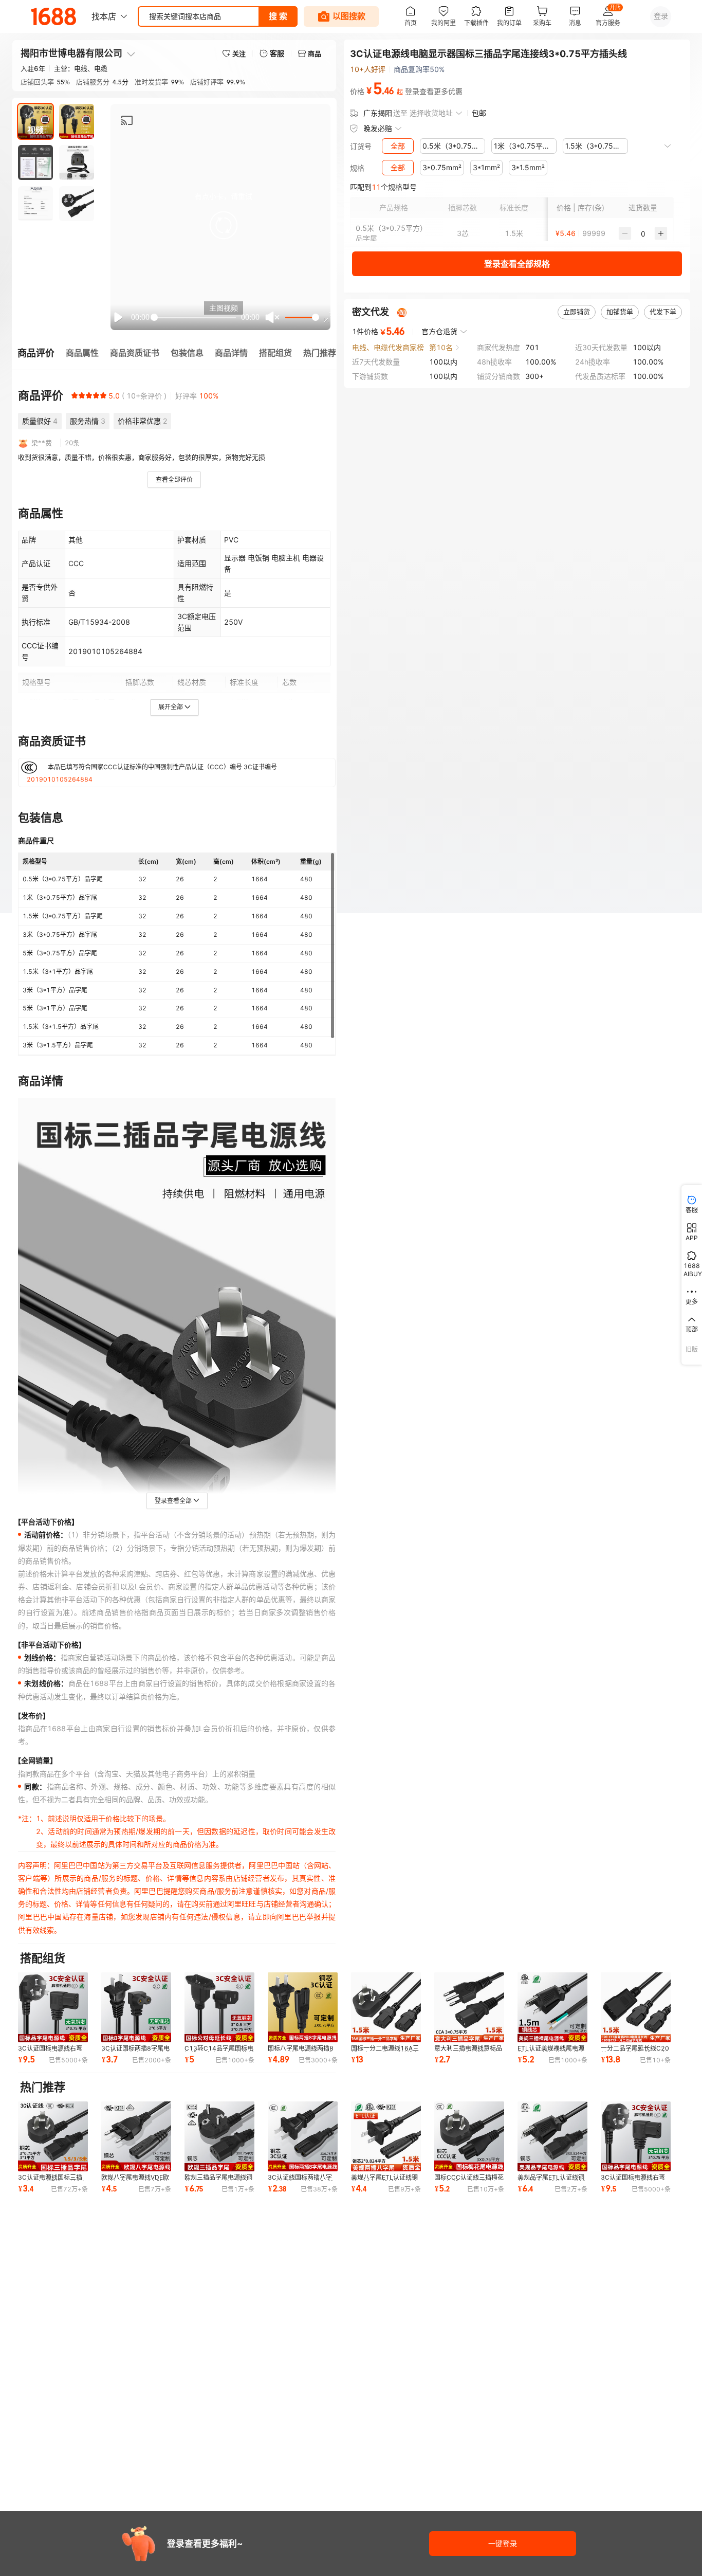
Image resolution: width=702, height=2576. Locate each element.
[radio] (75, 395)
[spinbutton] (643, 233)
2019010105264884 (60, 779)
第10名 (441, 347)
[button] (224, 225)
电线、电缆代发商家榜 (388, 347)
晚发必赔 (378, 128)
